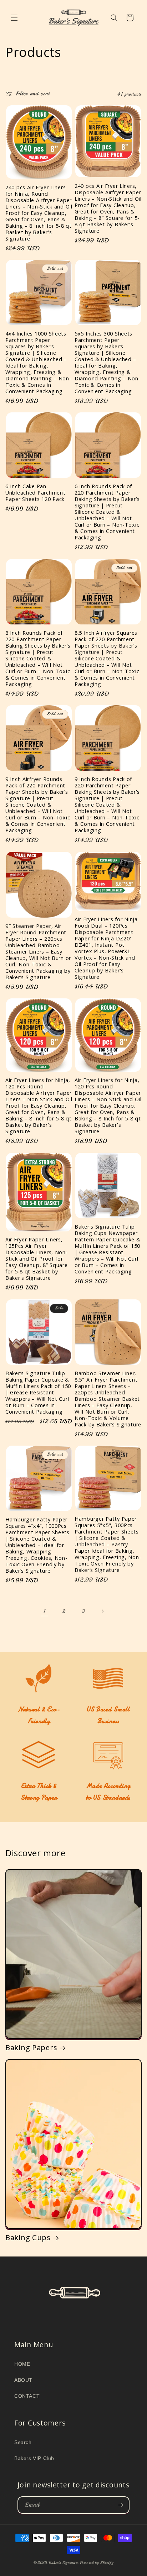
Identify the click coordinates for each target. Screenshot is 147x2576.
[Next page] (102, 1611)
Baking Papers (31, 2048)
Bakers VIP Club (34, 2458)
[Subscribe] (121, 2505)
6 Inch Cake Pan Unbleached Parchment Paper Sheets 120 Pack (35, 493)
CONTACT (27, 2396)
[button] (14, 18)
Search (23, 2442)
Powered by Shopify (97, 2563)
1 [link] (45, 1611)
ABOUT (23, 2380)
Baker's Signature (64, 2563)
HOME (22, 2364)
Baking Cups (28, 2238)
